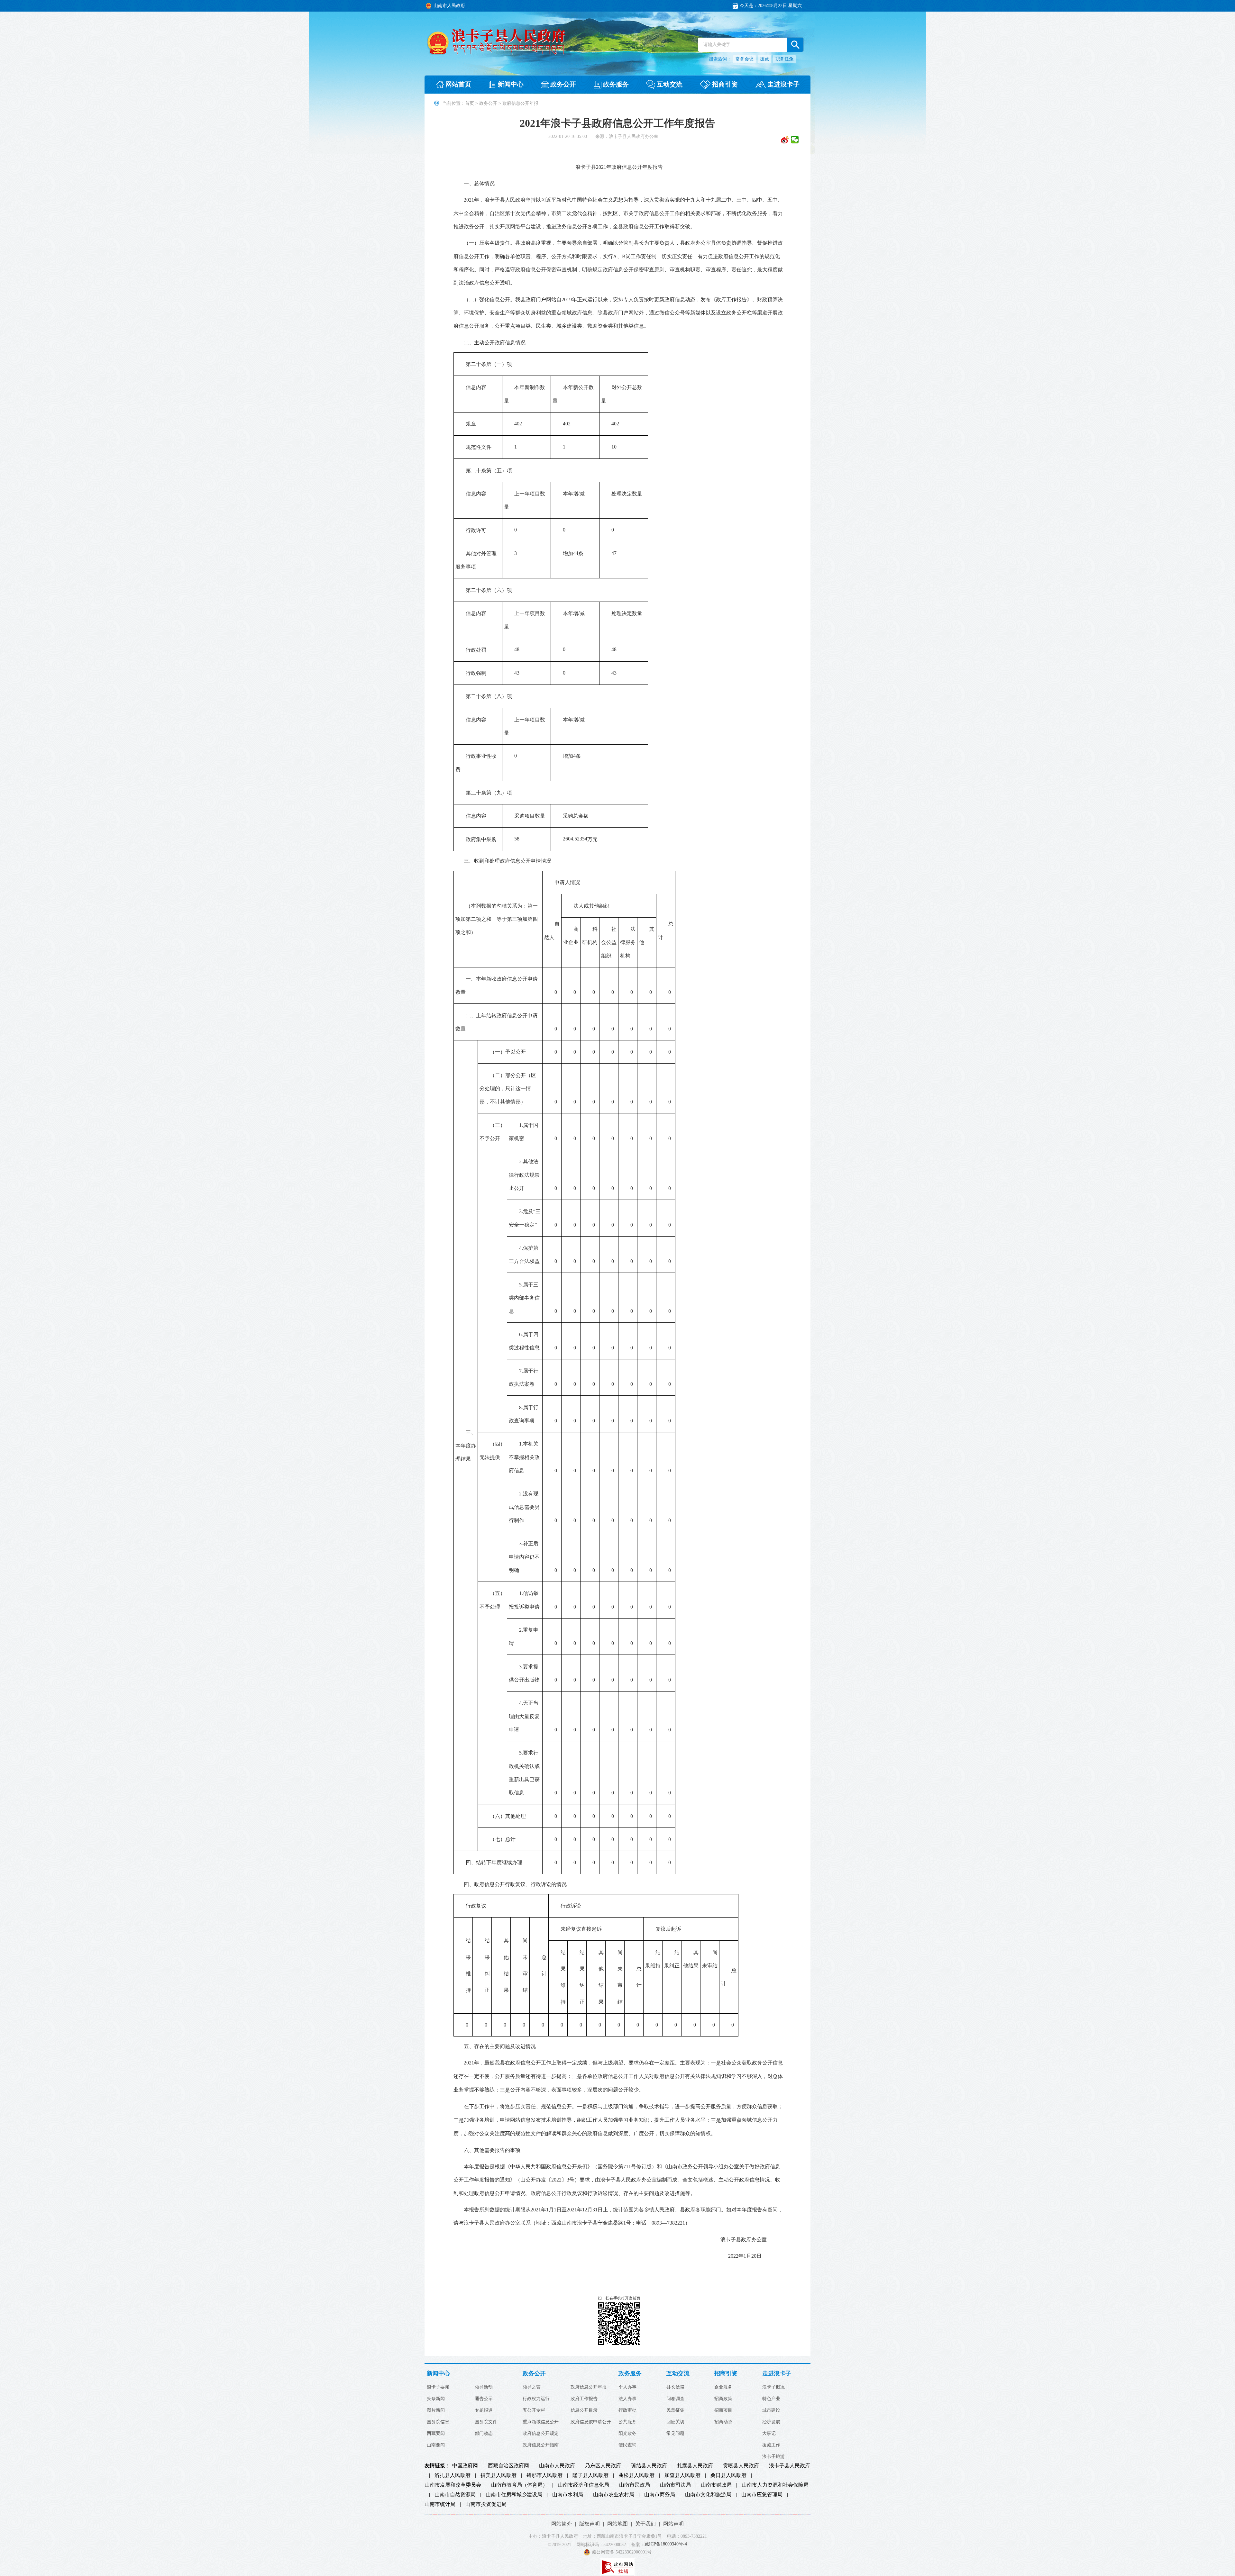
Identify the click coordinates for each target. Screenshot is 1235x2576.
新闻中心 (438, 2374)
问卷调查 (675, 2399)
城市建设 (771, 2410)
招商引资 (726, 2374)
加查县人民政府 (682, 2475)
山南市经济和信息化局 (583, 2485)
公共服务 (627, 2422)
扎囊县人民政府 (695, 2466)
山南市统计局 (440, 2504)
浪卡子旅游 (773, 2457)
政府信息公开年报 (589, 2387)
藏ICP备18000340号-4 (666, 2544)
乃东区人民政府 (603, 2466)
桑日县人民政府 (728, 2475)
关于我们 (645, 2524)
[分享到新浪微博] (785, 140)
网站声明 (673, 2524)
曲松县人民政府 (636, 2475)
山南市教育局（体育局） (519, 2485)
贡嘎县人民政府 (741, 2466)
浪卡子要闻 (438, 2387)
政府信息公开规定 (541, 2434)
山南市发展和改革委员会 (453, 2485)
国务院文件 (486, 2422)
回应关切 (675, 2422)
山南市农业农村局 (614, 2495)
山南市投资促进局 (486, 2504)
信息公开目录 (584, 2410)
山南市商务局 (660, 2495)
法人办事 (627, 2399)
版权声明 (590, 2524)
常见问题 (675, 2434)
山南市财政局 (716, 2485)
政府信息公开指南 (541, 2445)
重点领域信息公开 (541, 2422)
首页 (470, 103)
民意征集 (675, 2410)
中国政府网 (465, 2466)
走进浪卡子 (777, 2374)
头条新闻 (436, 2399)
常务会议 (745, 59)
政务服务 (630, 2374)
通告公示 (484, 2399)
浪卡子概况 (773, 2387)
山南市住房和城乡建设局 (514, 2495)
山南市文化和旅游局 (708, 2495)
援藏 (764, 59)
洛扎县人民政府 (453, 2475)
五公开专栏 (534, 2410)
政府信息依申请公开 (591, 2422)
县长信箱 (675, 2387)
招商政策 (723, 2399)
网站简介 (562, 2524)
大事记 (769, 2434)
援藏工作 (771, 2445)
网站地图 (617, 2524)
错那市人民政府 (544, 2475)
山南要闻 (436, 2445)
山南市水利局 (568, 2495)
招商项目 (723, 2410)
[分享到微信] (795, 140)
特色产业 (771, 2399)
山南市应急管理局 (762, 2495)
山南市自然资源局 (455, 2495)
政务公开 (488, 103)
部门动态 (484, 2434)
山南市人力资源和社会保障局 (775, 2485)
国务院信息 (438, 2422)
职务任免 (784, 59)
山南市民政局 (635, 2485)
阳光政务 (627, 2434)
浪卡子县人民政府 (790, 2466)
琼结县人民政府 (649, 2466)
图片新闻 (436, 2410)
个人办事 (627, 2387)
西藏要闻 (436, 2434)
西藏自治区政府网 (508, 2466)
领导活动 (484, 2387)
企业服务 (723, 2387)
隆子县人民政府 (590, 2475)
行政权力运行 (536, 2399)
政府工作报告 (584, 2399)
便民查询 (627, 2445)
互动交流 (678, 2374)
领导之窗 (532, 2387)
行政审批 (627, 2410)
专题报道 (484, 2410)
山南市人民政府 (557, 2466)
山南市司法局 (675, 2485)
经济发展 (771, 2422)
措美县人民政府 (499, 2475)
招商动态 (723, 2422)
